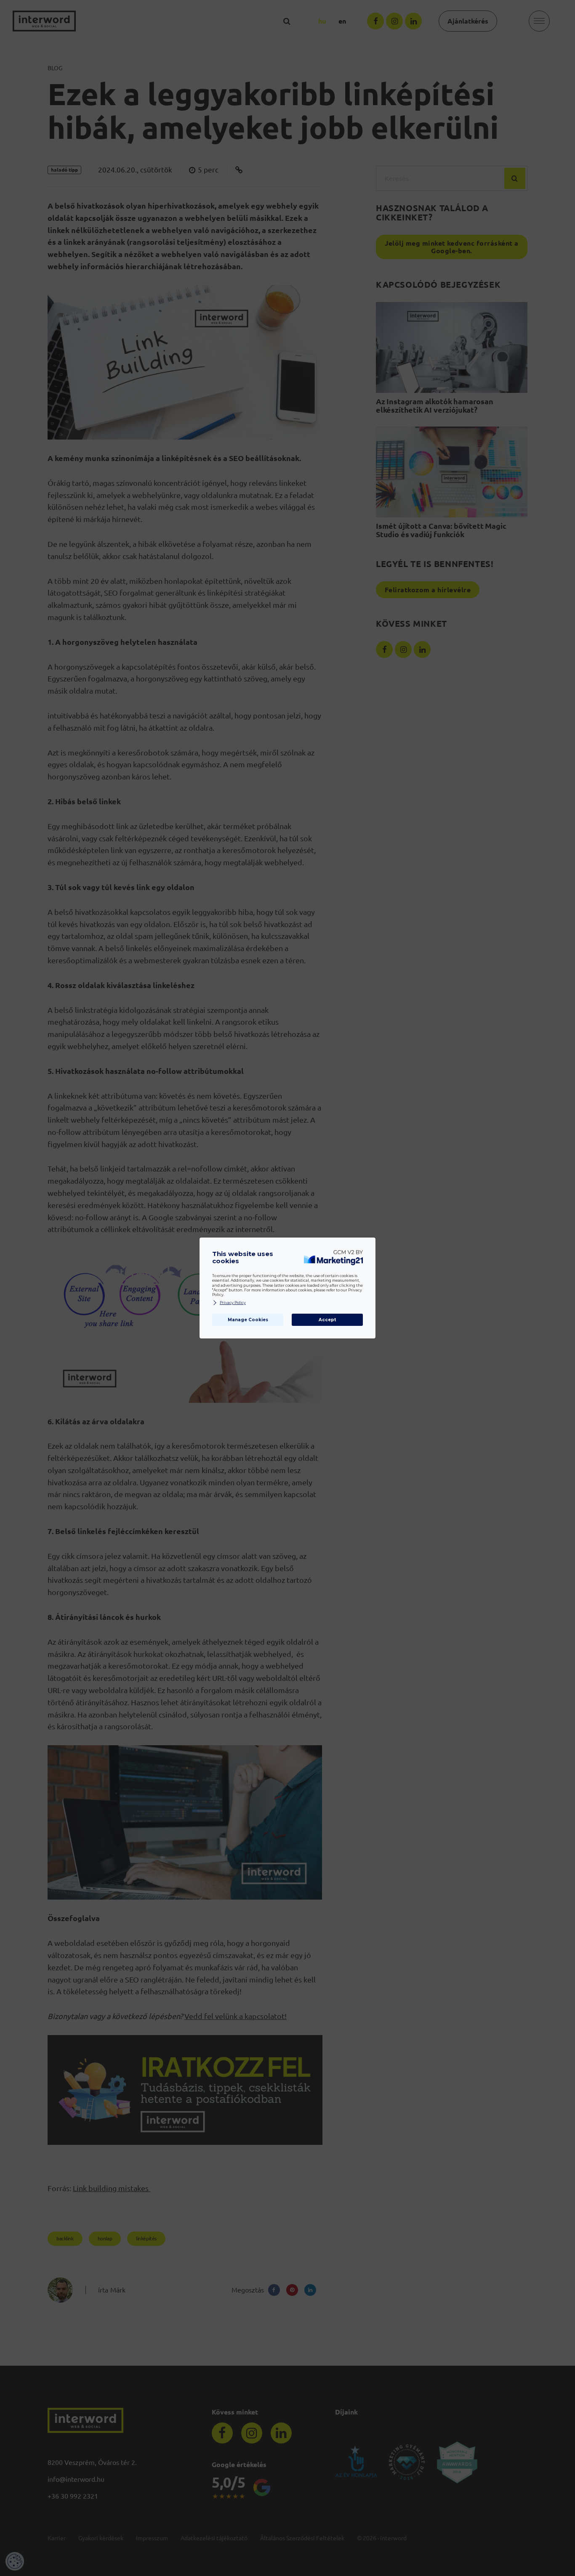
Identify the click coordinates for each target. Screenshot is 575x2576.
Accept (327, 1320)
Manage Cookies (248, 1320)
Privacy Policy (233, 1303)
